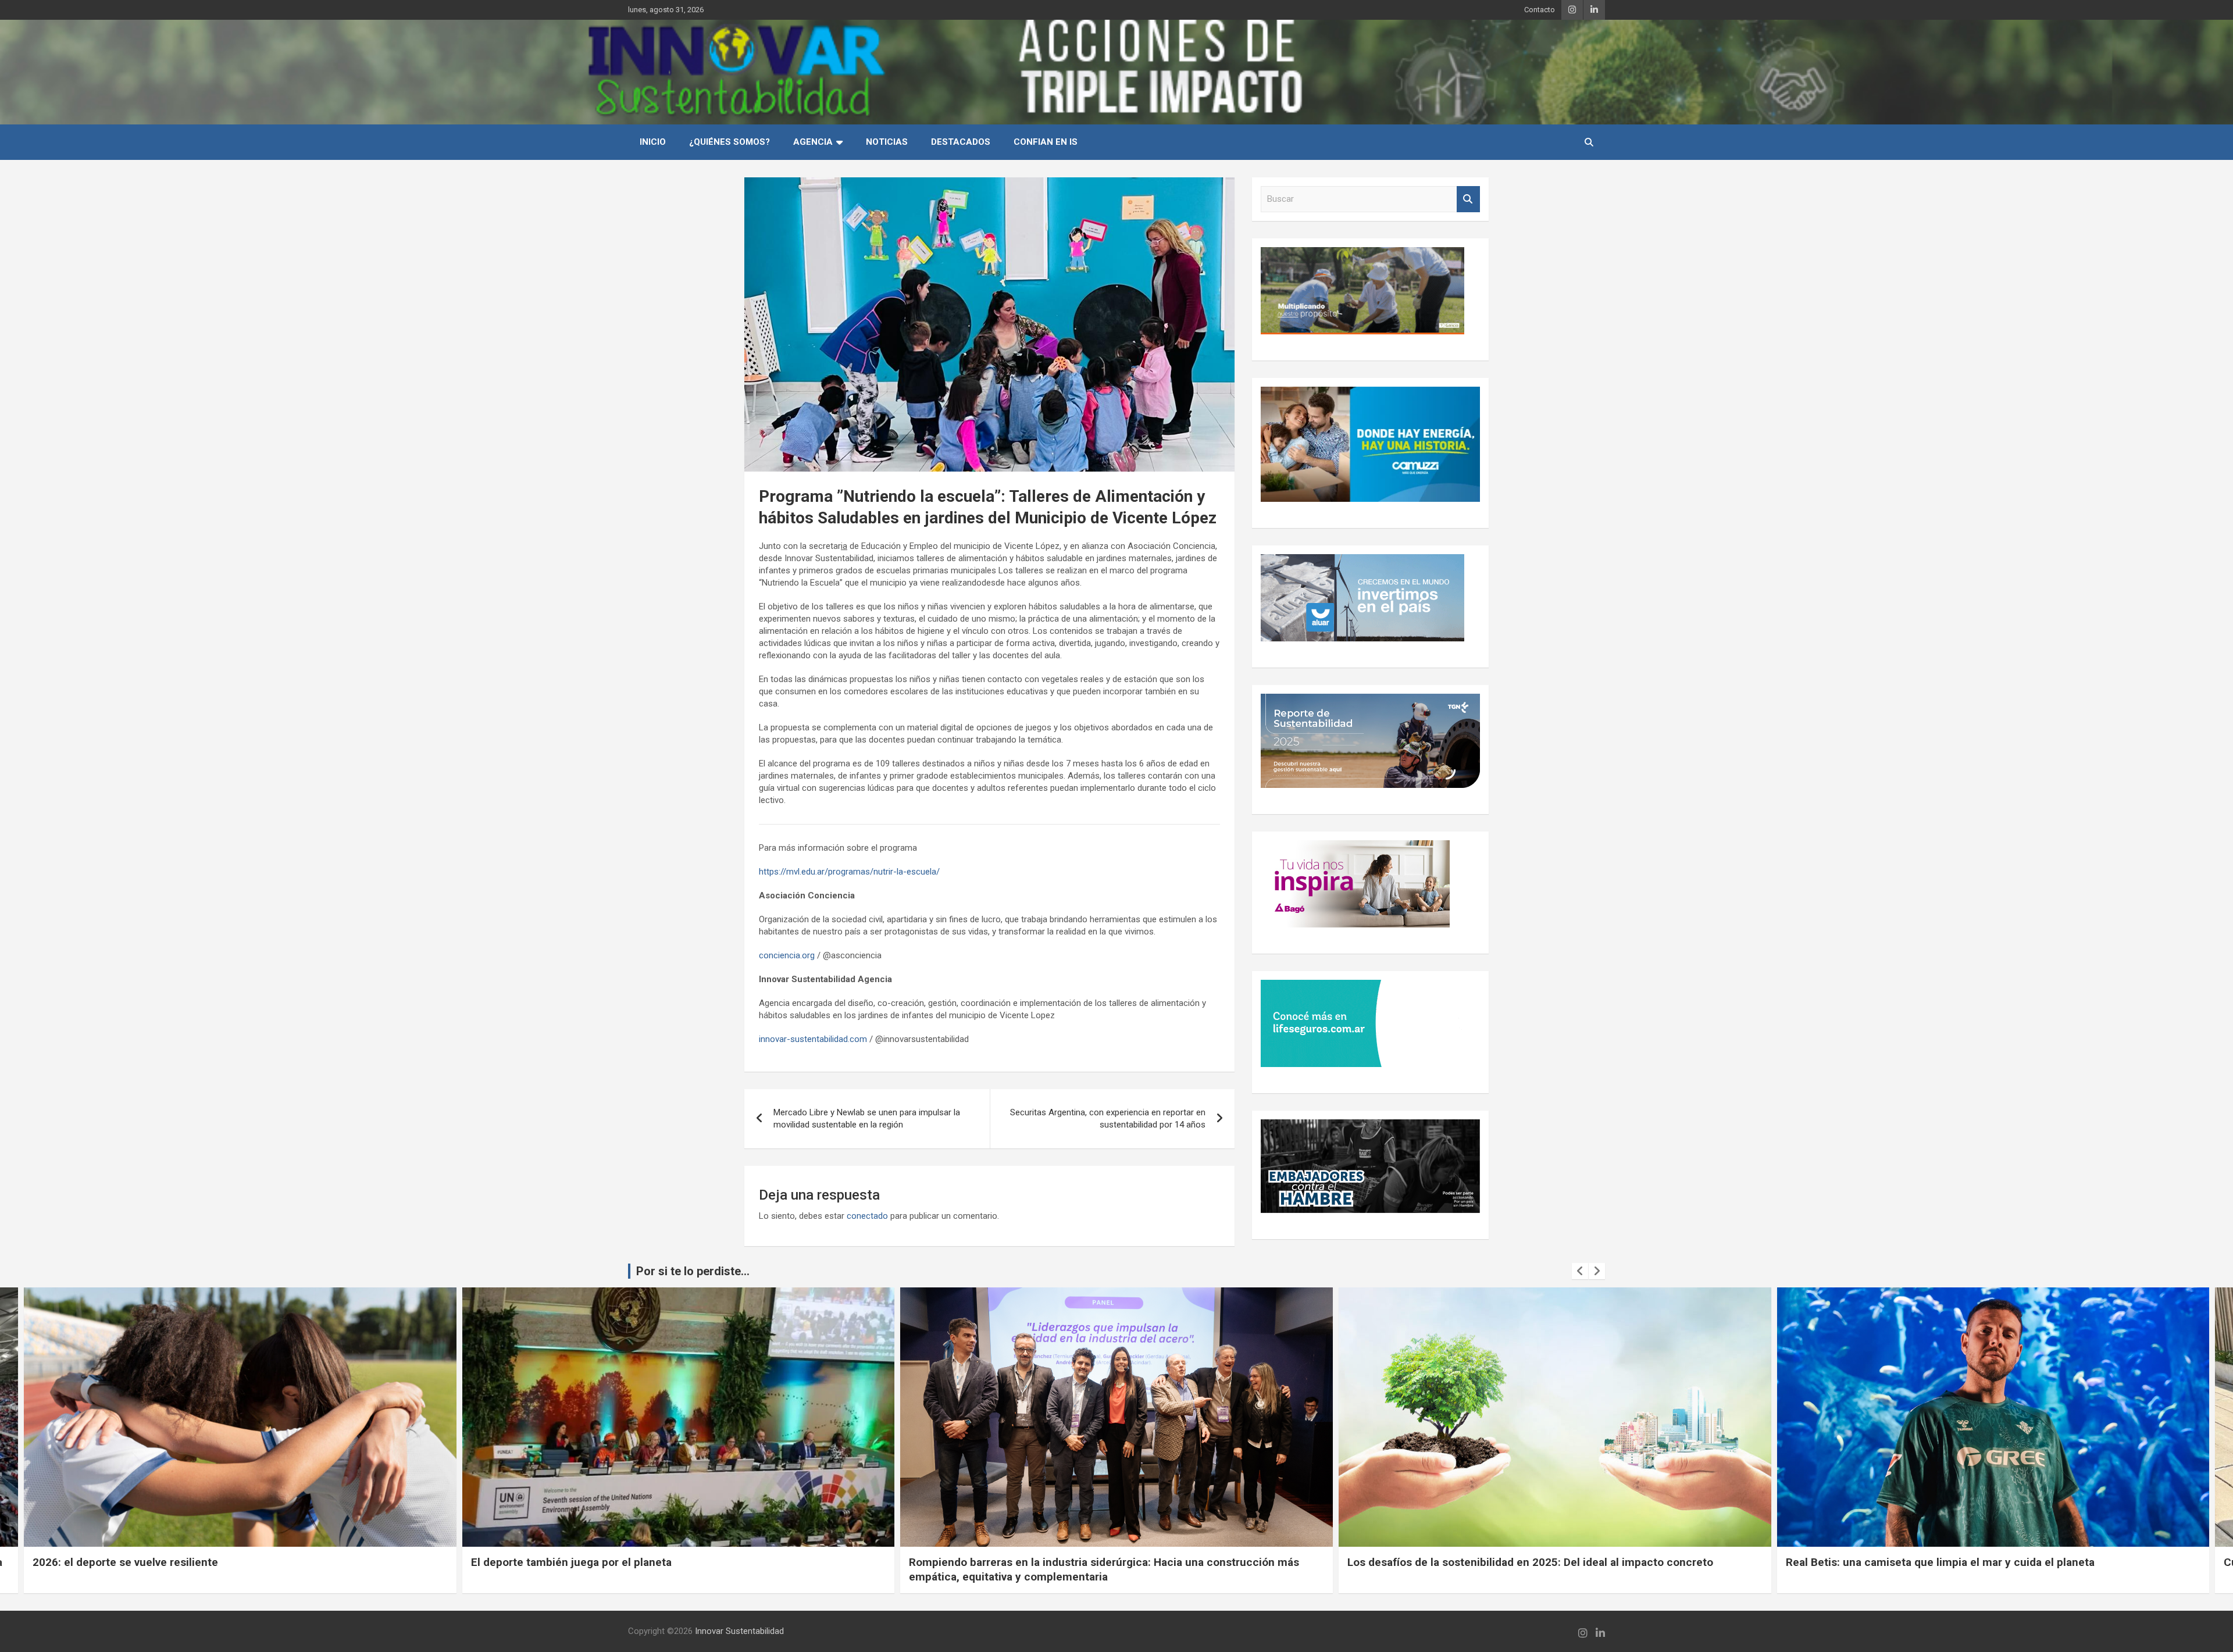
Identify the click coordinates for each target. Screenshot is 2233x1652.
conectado (867, 1216)
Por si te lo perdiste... (693, 1271)
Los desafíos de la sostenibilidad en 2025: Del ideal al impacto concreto (1092, 1562)
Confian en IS (1046, 142)
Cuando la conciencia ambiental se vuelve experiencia (1924, 1562)
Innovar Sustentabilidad (739, 1631)
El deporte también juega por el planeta (133, 1562)
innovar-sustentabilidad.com (813, 1039)
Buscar (1468, 199)
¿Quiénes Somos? (730, 142)
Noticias (887, 142)
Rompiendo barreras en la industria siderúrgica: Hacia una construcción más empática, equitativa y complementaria (666, 1569)
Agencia (813, 142)
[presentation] (1580, 1271)
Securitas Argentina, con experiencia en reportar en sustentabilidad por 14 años (1108, 1118)
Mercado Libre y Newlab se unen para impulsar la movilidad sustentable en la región (867, 1118)
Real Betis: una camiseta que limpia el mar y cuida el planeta (1502, 1562)
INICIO (653, 142)
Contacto (1540, 10)
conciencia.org (787, 955)
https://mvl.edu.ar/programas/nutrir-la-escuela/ (849, 872)
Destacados (961, 142)
